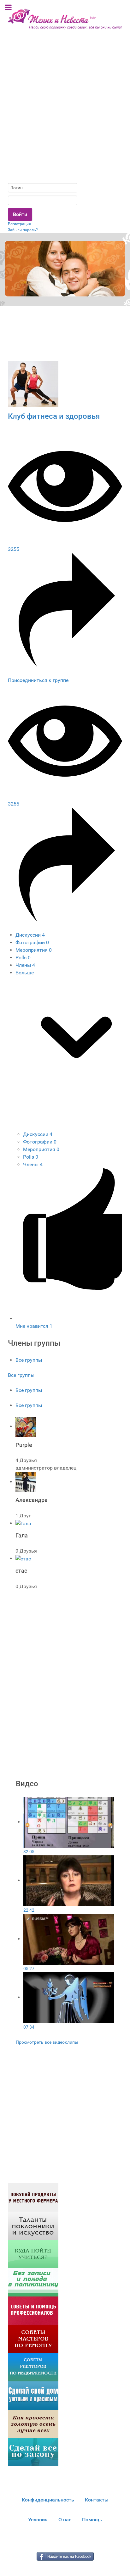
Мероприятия (34, 950)
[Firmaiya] (33, 2310)
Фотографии (32, 942)
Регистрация (19, 224)
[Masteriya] (33, 2338)
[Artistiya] (33, 2225)
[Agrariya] (33, 2197)
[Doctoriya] (33, 2282)
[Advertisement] (65, 111)
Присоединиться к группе (38, 680)
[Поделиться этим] (65, 665)
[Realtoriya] (33, 2367)
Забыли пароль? (23, 230)
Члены (25, 965)
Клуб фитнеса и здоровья (54, 416)
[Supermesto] (33, 2395)
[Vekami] (33, 2423)
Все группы (29, 1360)
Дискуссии (30, 935)
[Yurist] (33, 2452)
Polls (23, 958)
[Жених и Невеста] (65, 19)
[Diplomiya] (33, 2254)
